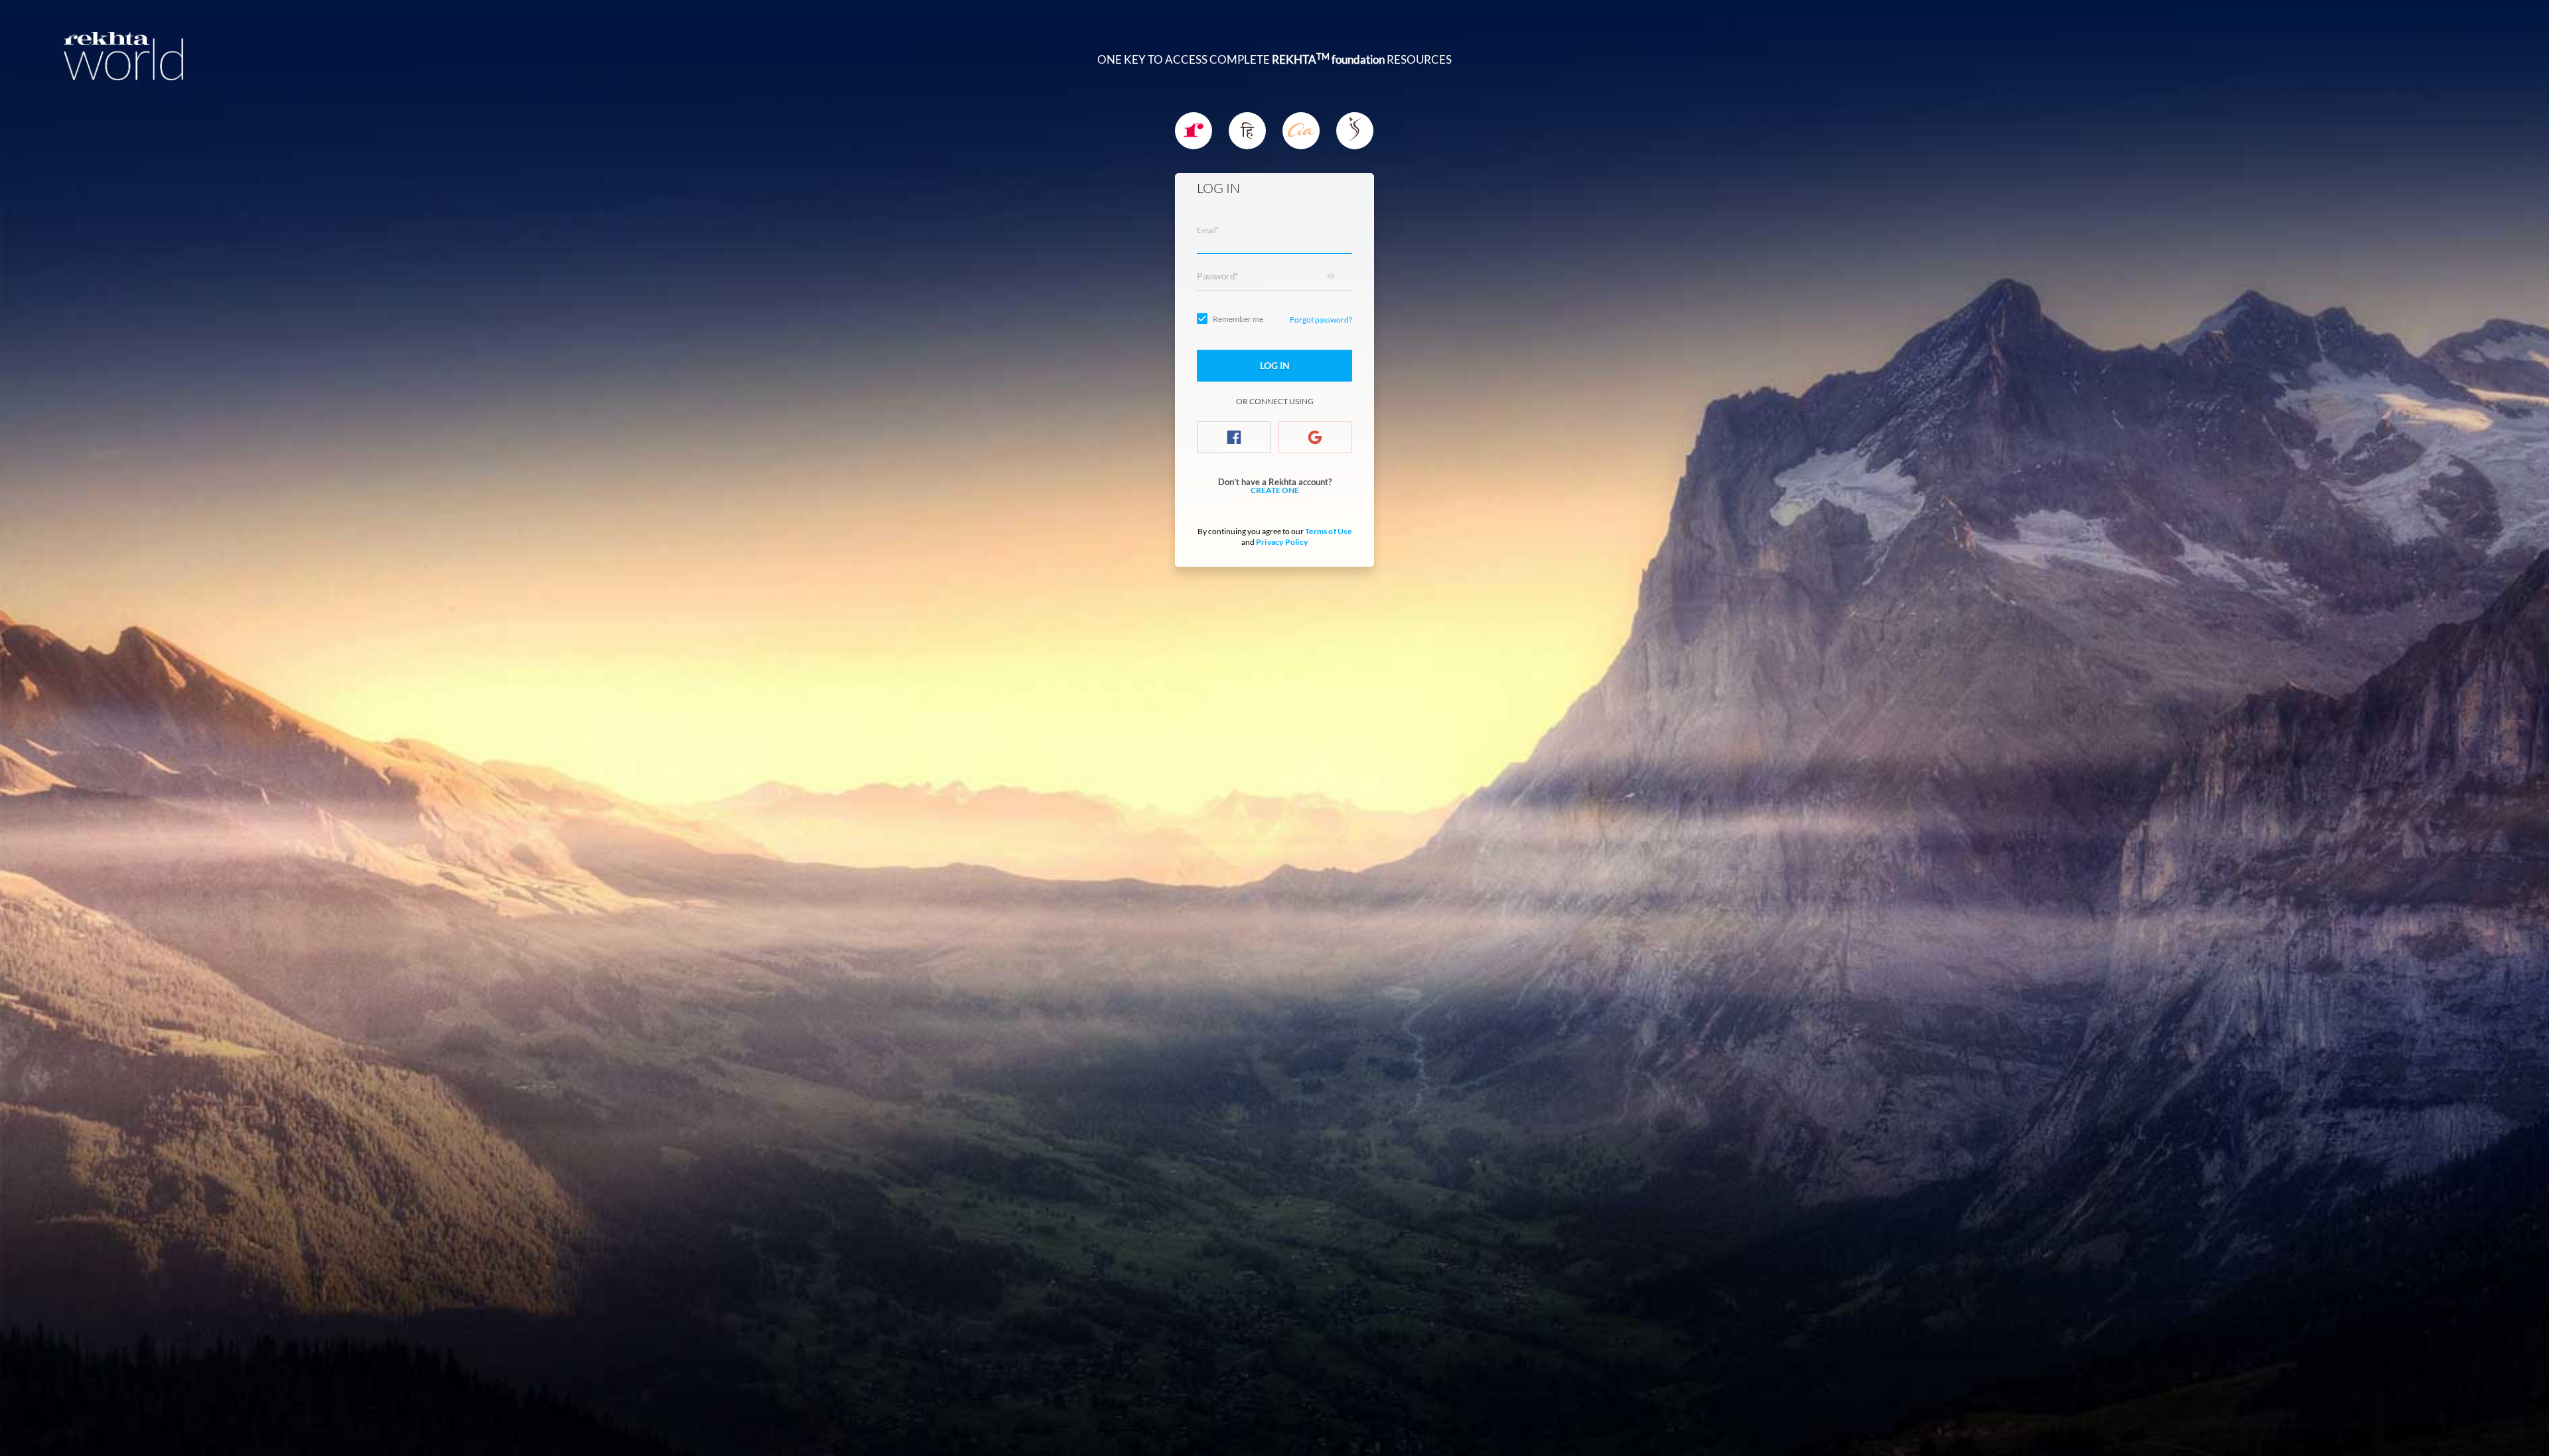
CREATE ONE (1275, 490)
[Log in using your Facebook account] (1234, 437)
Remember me (1238, 319)
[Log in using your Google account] (1315, 437)
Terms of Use (1328, 531)
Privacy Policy (1282, 542)
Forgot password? (1321, 320)
